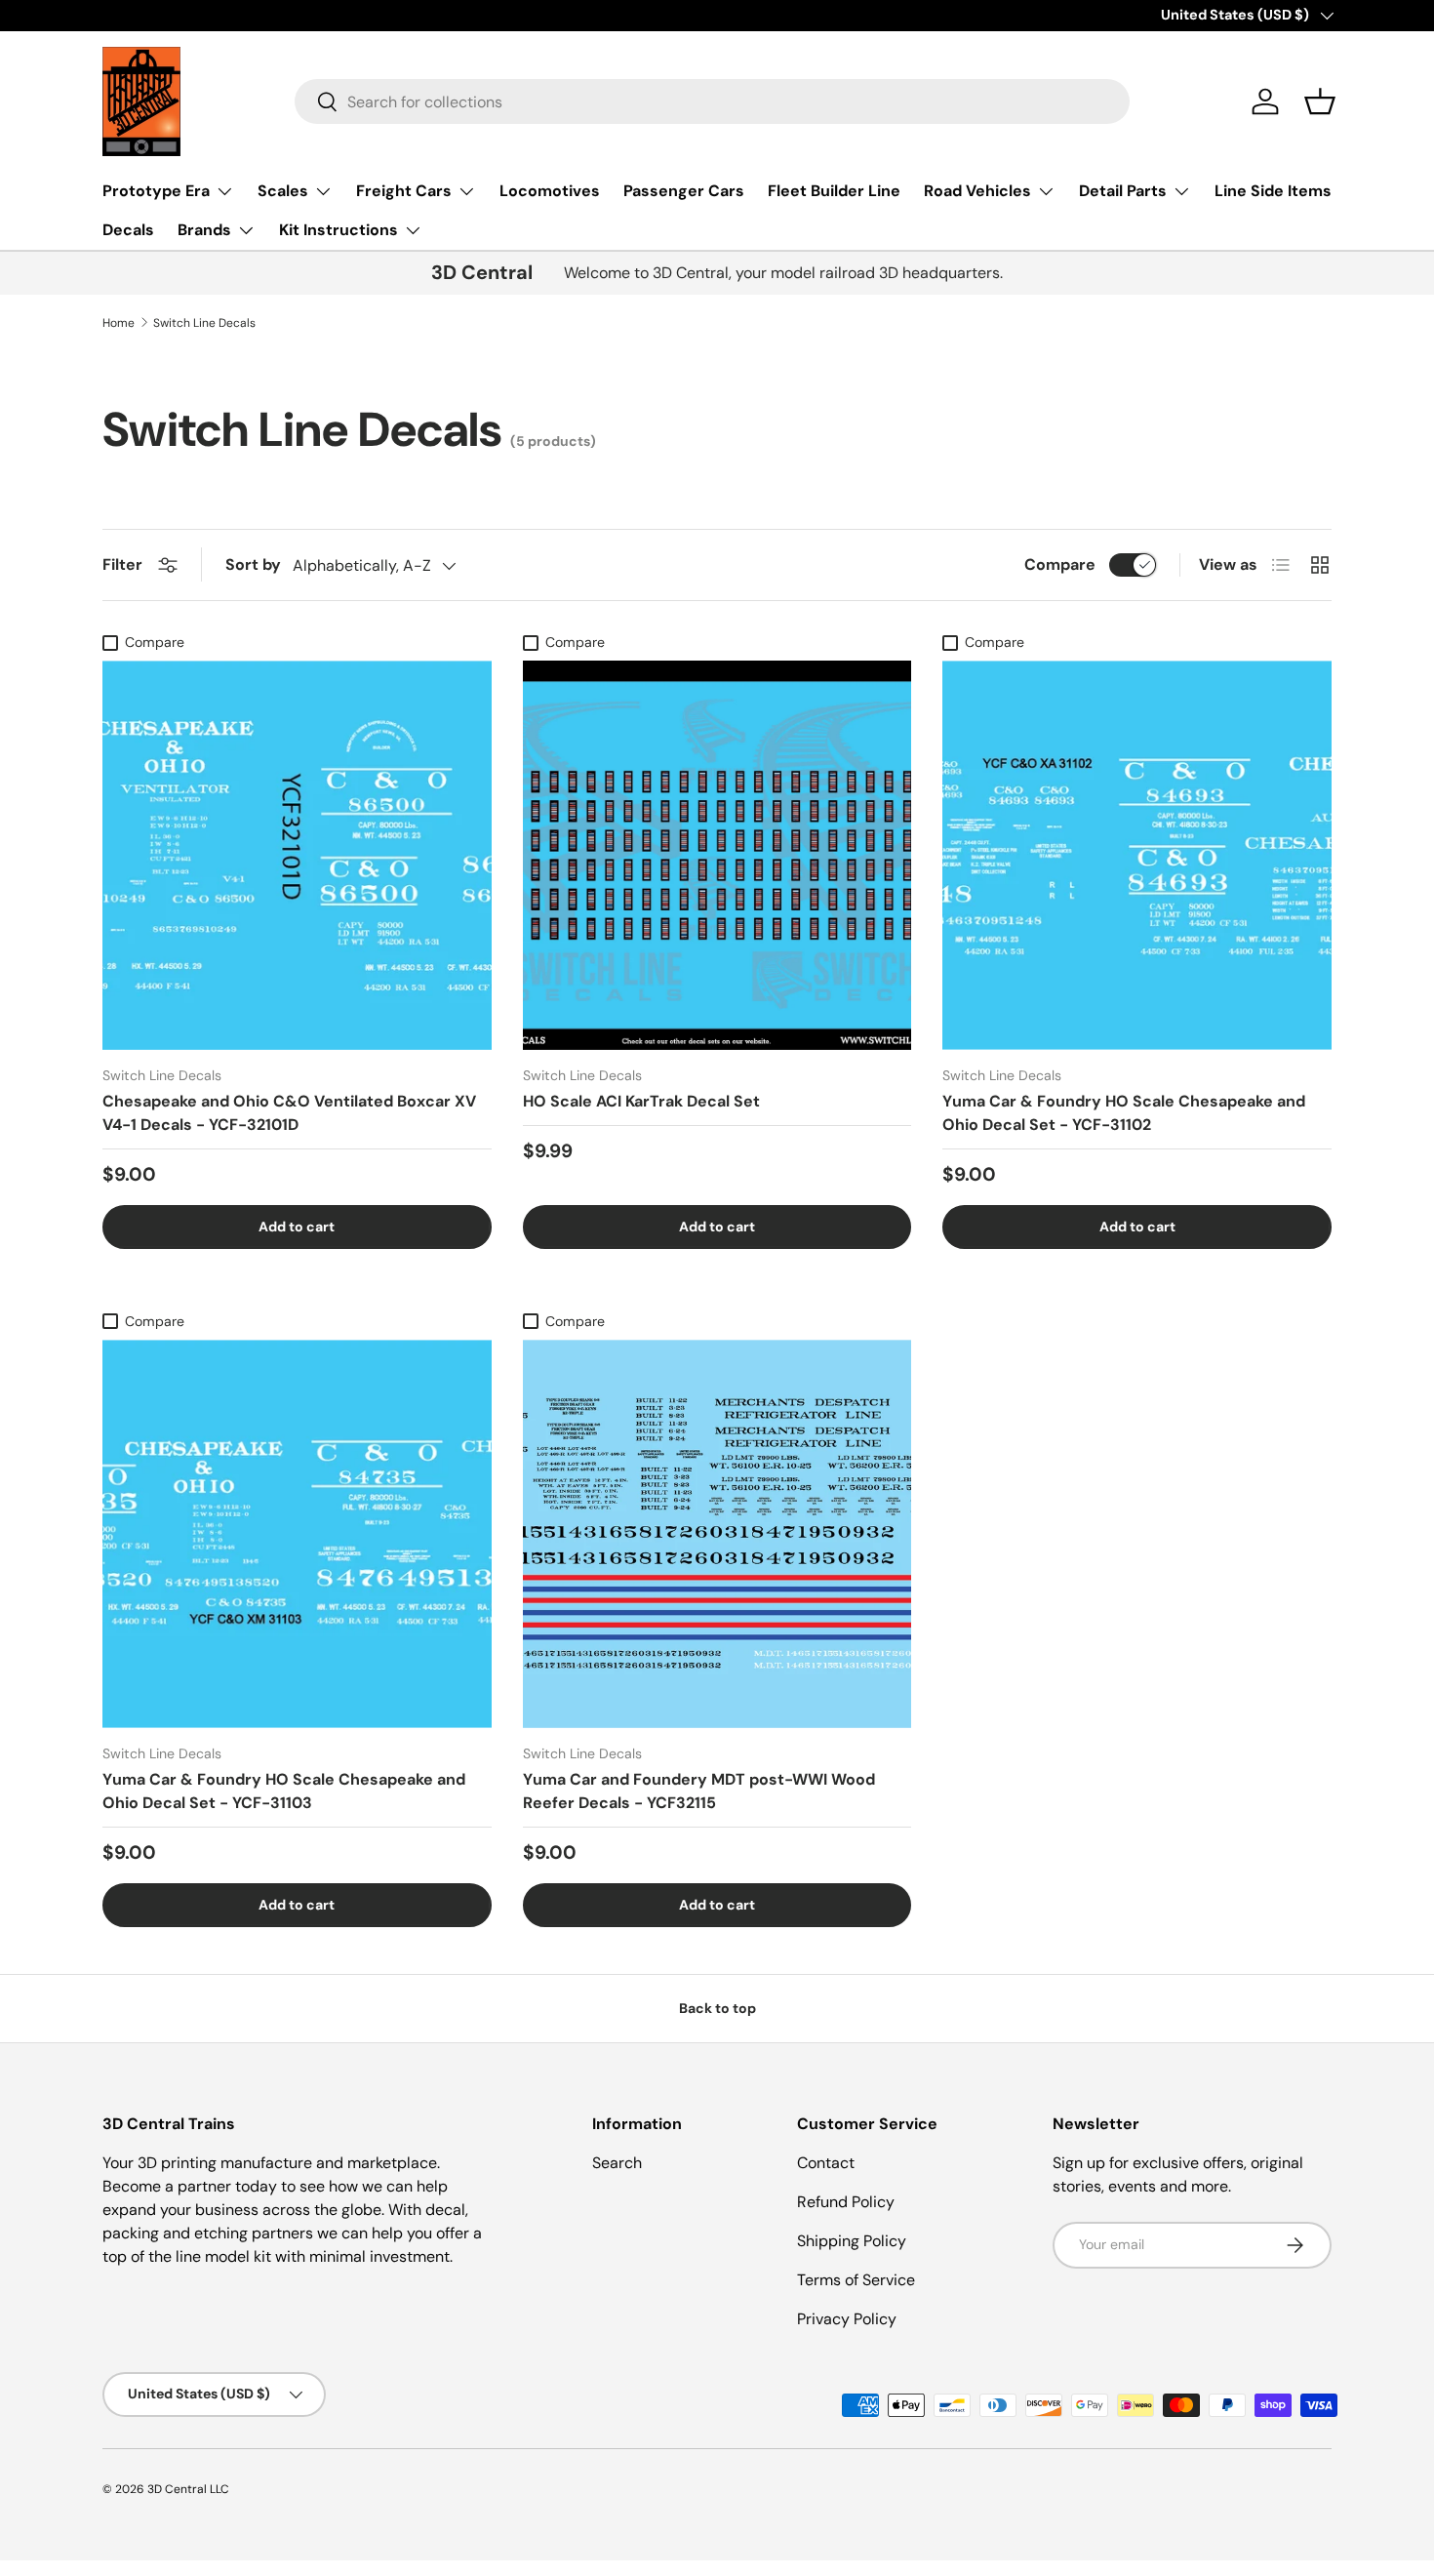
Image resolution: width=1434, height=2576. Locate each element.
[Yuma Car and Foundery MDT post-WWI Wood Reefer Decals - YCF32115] (717, 1534)
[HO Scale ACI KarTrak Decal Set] (717, 855)
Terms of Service (856, 2280)
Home (119, 323)
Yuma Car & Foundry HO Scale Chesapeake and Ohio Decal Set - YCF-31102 (1124, 1113)
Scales (283, 191)
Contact (826, 2163)
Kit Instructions (339, 230)
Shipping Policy (852, 2241)
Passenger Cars (684, 191)
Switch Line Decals (204, 323)
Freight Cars (404, 191)
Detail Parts (1123, 191)
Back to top (717, 2008)
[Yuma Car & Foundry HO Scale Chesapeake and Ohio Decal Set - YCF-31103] (297, 1534)
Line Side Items (1273, 191)
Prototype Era (156, 191)
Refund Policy (846, 2202)
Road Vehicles (977, 191)
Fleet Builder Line (834, 191)
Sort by (253, 564)
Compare (1060, 564)
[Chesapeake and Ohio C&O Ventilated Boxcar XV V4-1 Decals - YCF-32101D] (297, 855)
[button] (1320, 101)
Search (617, 2163)
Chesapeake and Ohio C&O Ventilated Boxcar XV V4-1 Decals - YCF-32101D (289, 1113)
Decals (128, 230)
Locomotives (550, 191)
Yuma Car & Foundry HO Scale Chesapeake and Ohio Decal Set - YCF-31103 (284, 1791)
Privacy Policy (847, 2319)
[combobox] (712, 101)
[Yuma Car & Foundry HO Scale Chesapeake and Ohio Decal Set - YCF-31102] (1137, 855)
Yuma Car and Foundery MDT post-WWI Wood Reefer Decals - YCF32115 (699, 1791)
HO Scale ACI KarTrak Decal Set (641, 1101)
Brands (204, 230)
